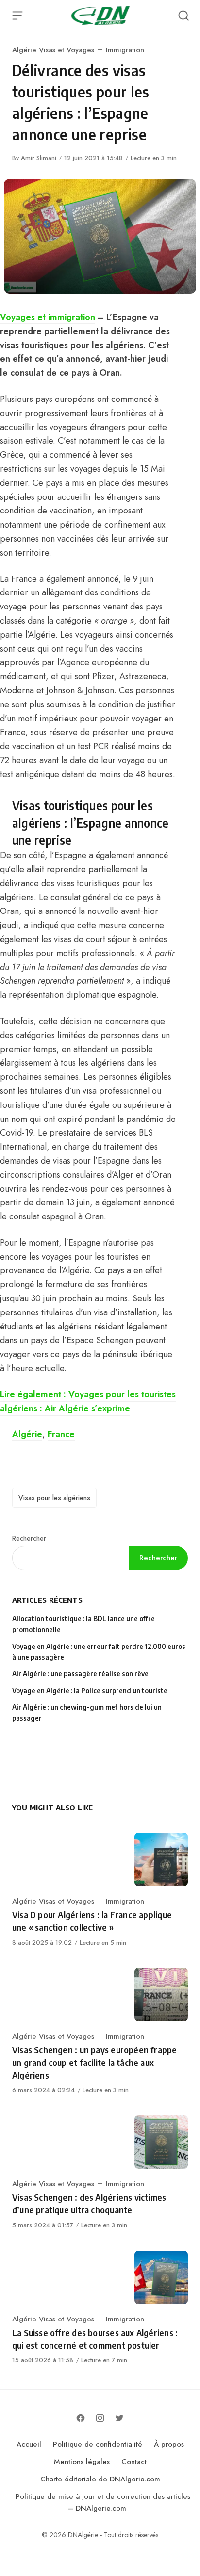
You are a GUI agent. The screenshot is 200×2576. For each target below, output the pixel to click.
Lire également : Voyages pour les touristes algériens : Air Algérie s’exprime (88, 1401)
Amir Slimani (39, 158)
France (61, 1434)
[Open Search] (183, 16)
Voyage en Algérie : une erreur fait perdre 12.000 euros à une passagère (99, 1652)
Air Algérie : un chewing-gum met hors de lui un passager (87, 1712)
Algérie (27, 1434)
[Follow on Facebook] (81, 2418)
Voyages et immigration (48, 317)
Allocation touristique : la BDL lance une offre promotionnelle (83, 1624)
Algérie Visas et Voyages (53, 50)
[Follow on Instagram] (100, 2418)
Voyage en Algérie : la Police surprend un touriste (90, 1690)
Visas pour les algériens (54, 1498)
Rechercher (29, 1538)
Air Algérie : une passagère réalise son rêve (81, 1673)
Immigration (125, 50)
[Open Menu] (17, 16)
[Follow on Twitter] (119, 2418)
